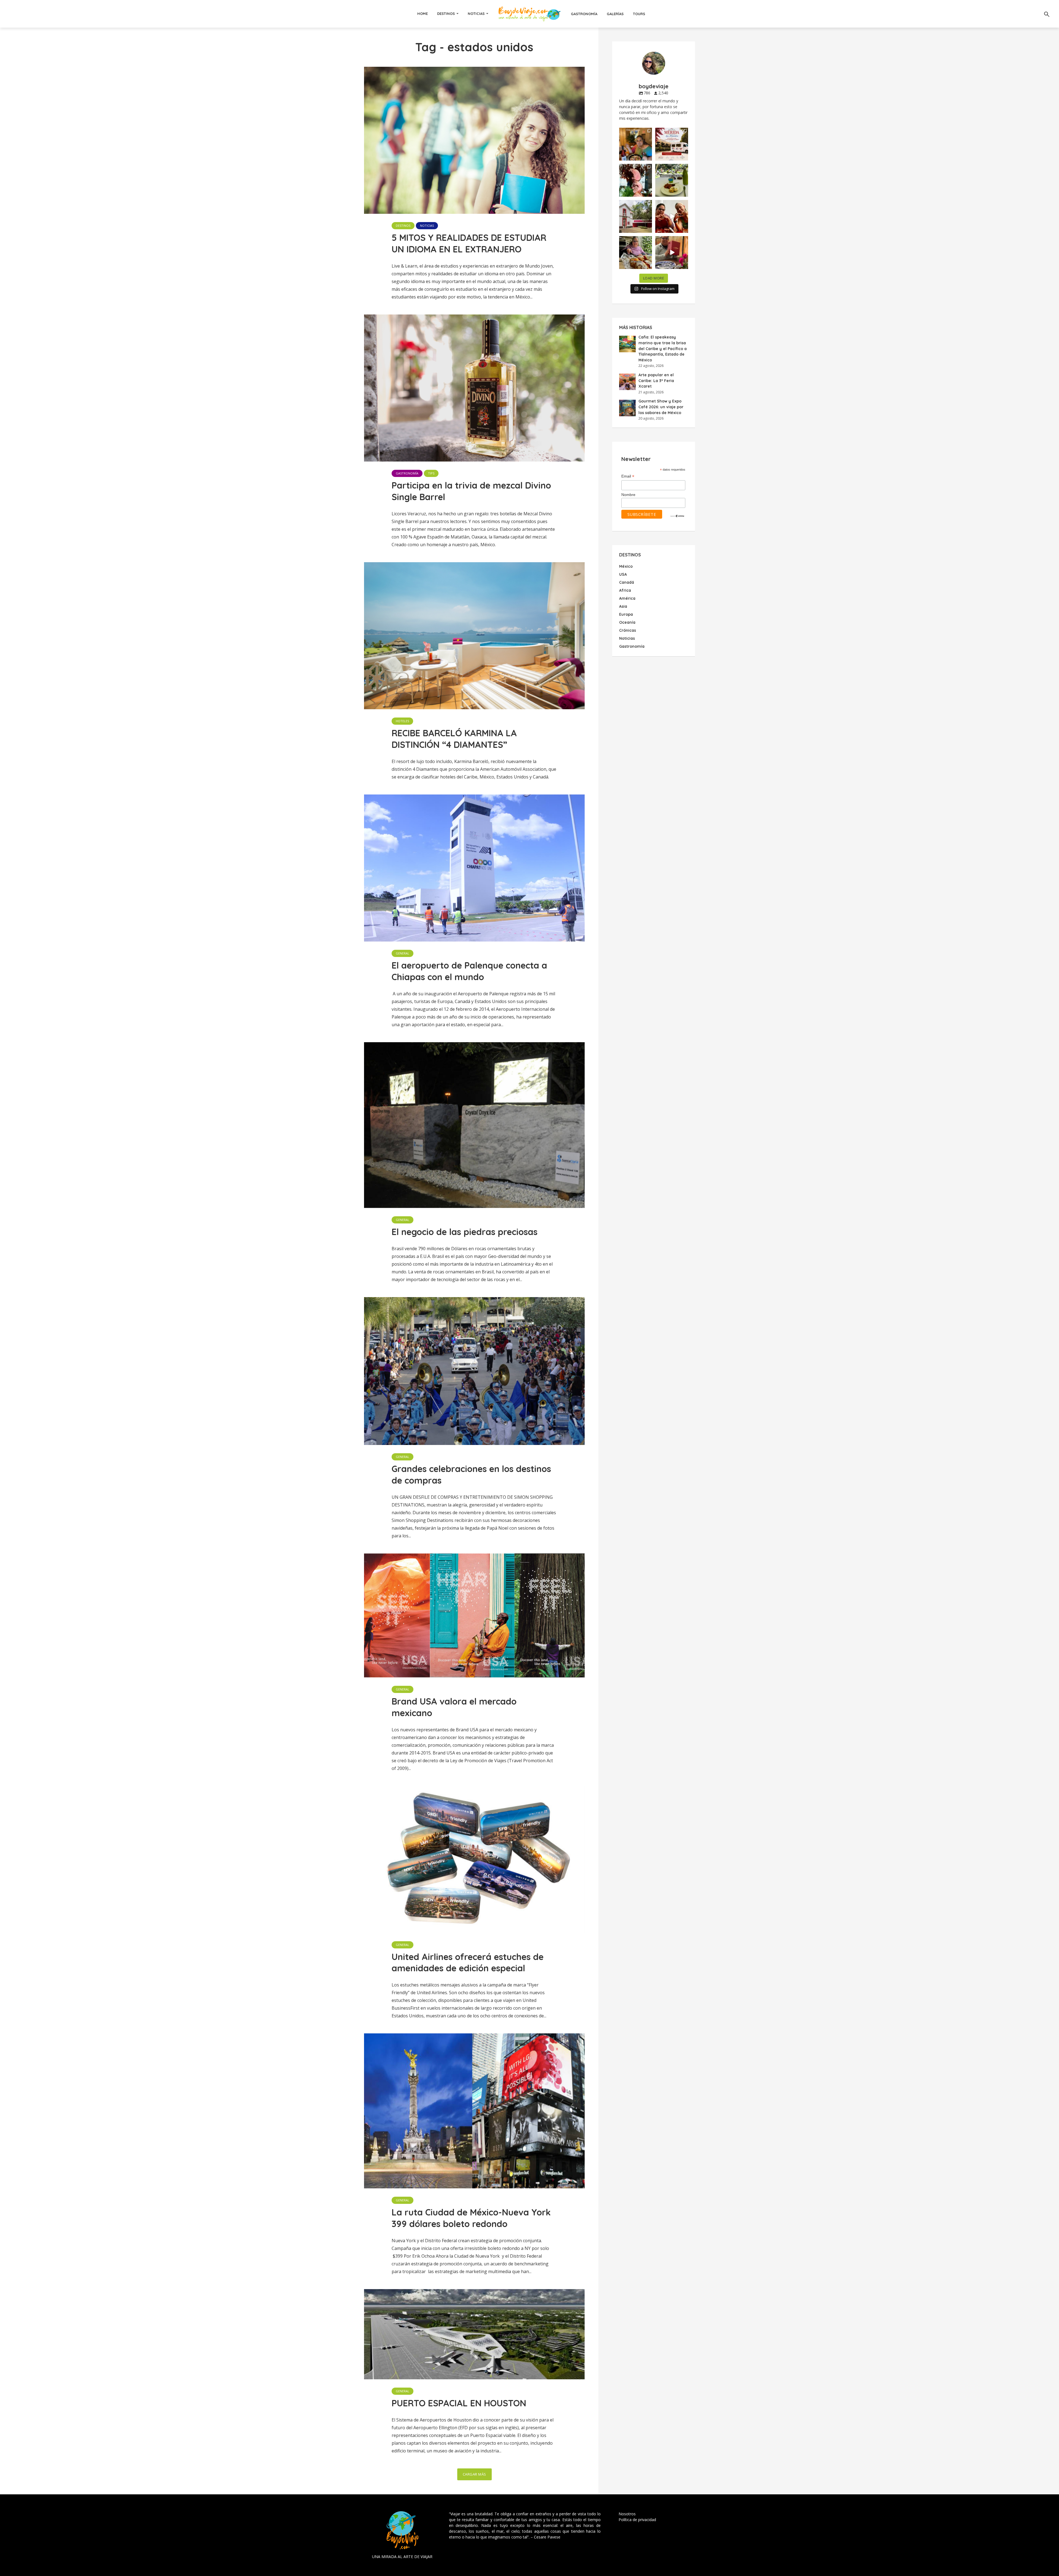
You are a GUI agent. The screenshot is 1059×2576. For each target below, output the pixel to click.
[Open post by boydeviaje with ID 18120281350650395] (672, 180)
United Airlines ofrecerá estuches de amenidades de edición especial (468, 1962)
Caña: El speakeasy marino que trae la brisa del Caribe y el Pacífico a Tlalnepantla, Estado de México (663, 348)
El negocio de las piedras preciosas (465, 1232)
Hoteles (402, 721)
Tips (431, 473)
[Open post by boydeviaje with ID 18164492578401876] (672, 216)
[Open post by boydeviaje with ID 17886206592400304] (672, 253)
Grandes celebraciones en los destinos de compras (471, 1474)
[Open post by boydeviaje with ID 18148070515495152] (672, 144)
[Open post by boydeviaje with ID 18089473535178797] (636, 216)
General (403, 953)
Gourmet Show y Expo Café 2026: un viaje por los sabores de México (661, 407)
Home (422, 14)
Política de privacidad (637, 2520)
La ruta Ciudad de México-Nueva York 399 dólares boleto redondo (471, 2218)
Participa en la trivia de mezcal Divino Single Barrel (471, 491)
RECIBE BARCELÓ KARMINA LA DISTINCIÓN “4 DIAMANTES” (454, 739)
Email (628, 476)
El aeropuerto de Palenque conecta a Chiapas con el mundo (469, 971)
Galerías (615, 14)
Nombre (628, 495)
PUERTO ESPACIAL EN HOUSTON (459, 2403)
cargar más (474, 2474)
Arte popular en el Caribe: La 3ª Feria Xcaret (656, 381)
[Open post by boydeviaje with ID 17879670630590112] (636, 180)
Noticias (476, 14)
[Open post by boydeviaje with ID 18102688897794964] (636, 253)
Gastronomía (584, 14)
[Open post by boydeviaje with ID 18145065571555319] (636, 144)
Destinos (446, 14)
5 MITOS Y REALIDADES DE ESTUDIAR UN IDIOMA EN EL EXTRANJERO (469, 243)
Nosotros (627, 2514)
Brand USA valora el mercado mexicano (454, 1707)
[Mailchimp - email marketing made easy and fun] (677, 516)
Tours (639, 14)
